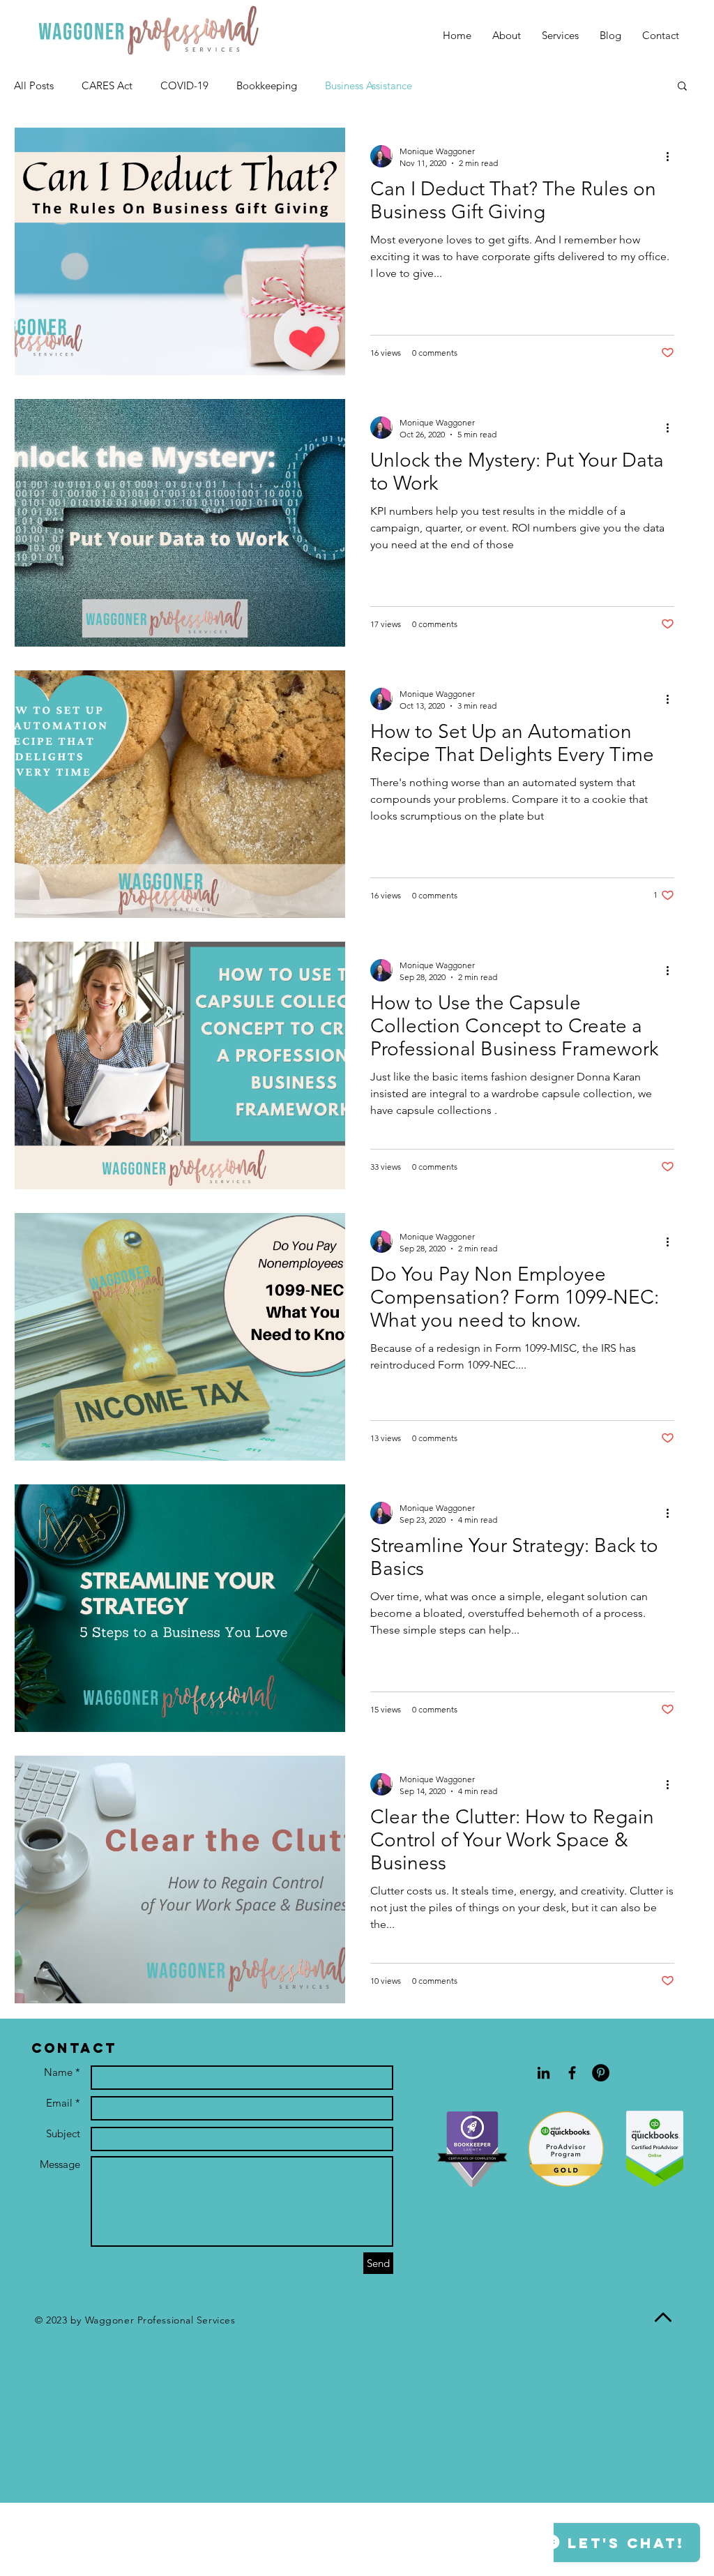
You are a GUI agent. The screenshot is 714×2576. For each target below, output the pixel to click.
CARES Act (107, 85)
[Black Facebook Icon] (572, 2073)
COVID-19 (184, 85)
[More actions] (672, 156)
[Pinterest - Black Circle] (601, 2073)
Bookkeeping (267, 85)
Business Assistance (369, 85)
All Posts (34, 85)
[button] (682, 87)
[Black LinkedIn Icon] (544, 2073)
